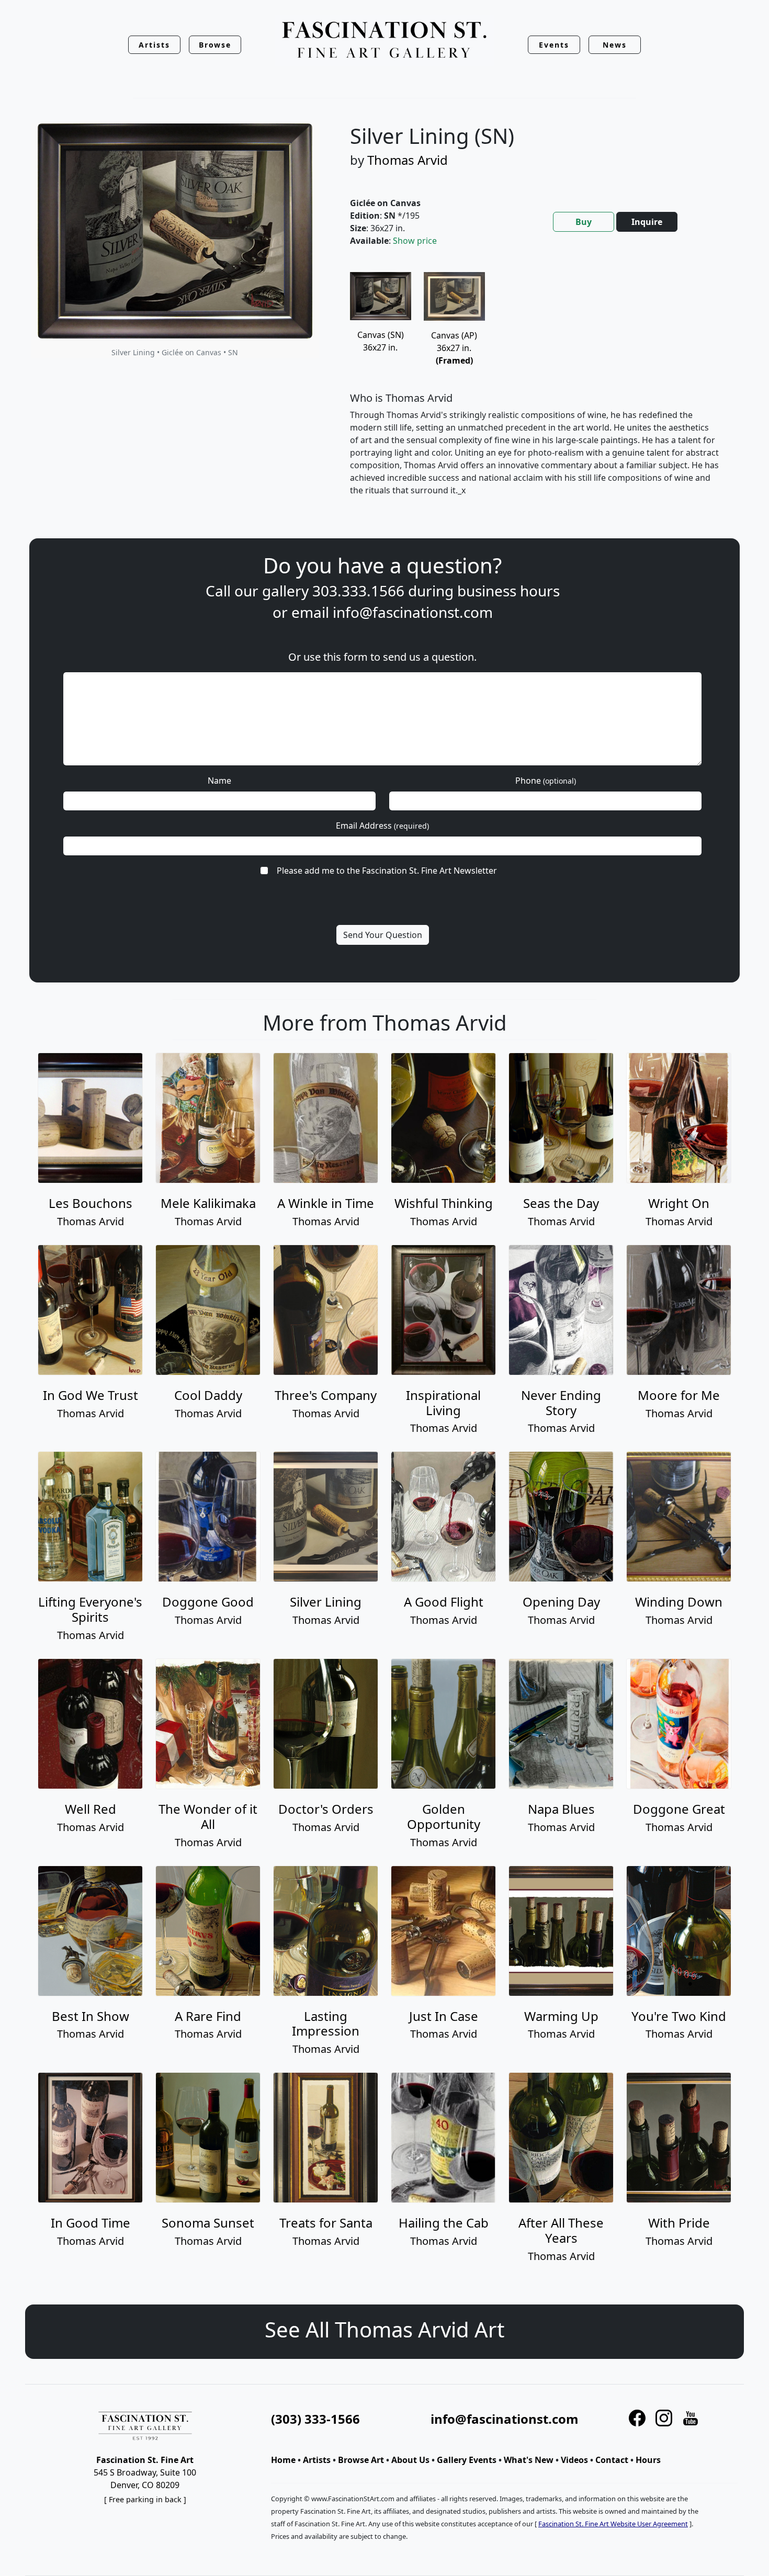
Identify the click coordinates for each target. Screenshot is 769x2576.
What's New (529, 2460)
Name (219, 781)
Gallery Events (467, 2460)
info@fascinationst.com (413, 612)
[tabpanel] (535, 393)
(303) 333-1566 (315, 2419)
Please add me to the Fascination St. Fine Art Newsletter (387, 871)
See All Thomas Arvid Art (384, 2329)
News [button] (615, 45)
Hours (648, 2460)
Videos (574, 2460)
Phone (546, 781)
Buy (584, 222)
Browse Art (361, 2460)
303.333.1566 (358, 591)
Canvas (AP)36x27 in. (454, 348)
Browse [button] (215, 45)
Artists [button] (154, 45)
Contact (612, 2460)
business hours (508, 591)
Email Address (382, 826)
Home (283, 2460)
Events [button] (554, 45)
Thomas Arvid (408, 160)
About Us (410, 2460)
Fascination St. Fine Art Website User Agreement (613, 2524)
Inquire (647, 222)
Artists (317, 2460)
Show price (415, 241)
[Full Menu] (384, 41)
